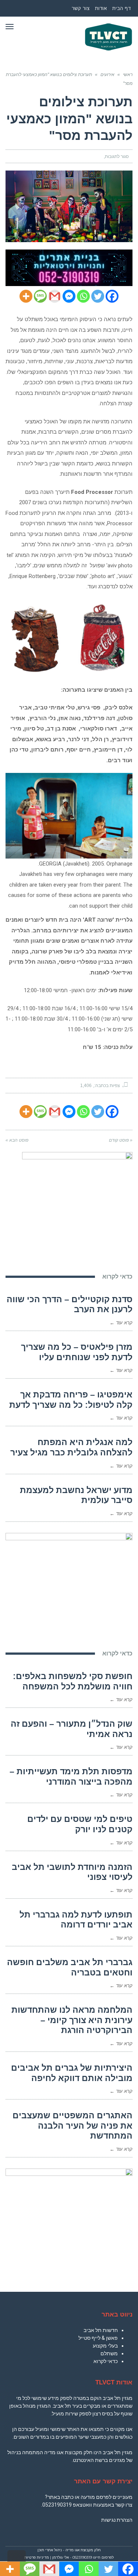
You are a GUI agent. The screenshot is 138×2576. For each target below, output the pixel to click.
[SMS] (40, 296)
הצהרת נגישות (117, 2520)
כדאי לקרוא (106, 2361)
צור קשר (81, 8)
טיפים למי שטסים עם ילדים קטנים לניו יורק (80, 1824)
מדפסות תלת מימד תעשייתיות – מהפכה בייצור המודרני (71, 1777)
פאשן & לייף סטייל (98, 2338)
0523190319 (57, 2505)
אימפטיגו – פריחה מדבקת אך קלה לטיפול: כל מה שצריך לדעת (71, 1400)
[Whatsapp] (83, 296)
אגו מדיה (72, 2550)
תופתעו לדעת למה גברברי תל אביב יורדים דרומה (76, 1920)
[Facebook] (112, 296)
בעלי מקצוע (105, 2346)
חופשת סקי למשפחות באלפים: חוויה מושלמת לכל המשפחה (73, 1681)
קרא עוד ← (121, 1323)
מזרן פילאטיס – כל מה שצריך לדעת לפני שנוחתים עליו (77, 1352)
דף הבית (122, 8)
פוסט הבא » (17, 1140)
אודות (101, 8)
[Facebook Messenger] (69, 296)
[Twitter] (98, 296)
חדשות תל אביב (101, 2330)
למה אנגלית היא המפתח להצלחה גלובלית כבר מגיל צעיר (71, 1447)
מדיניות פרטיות (37, 2557)
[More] (26, 296)
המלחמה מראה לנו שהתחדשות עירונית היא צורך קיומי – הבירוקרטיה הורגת (72, 2020)
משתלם (109, 2353)
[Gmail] (55, 296)
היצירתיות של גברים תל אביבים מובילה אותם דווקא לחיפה (72, 2073)
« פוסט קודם (121, 1140)
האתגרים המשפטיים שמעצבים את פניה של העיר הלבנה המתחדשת (72, 2126)
